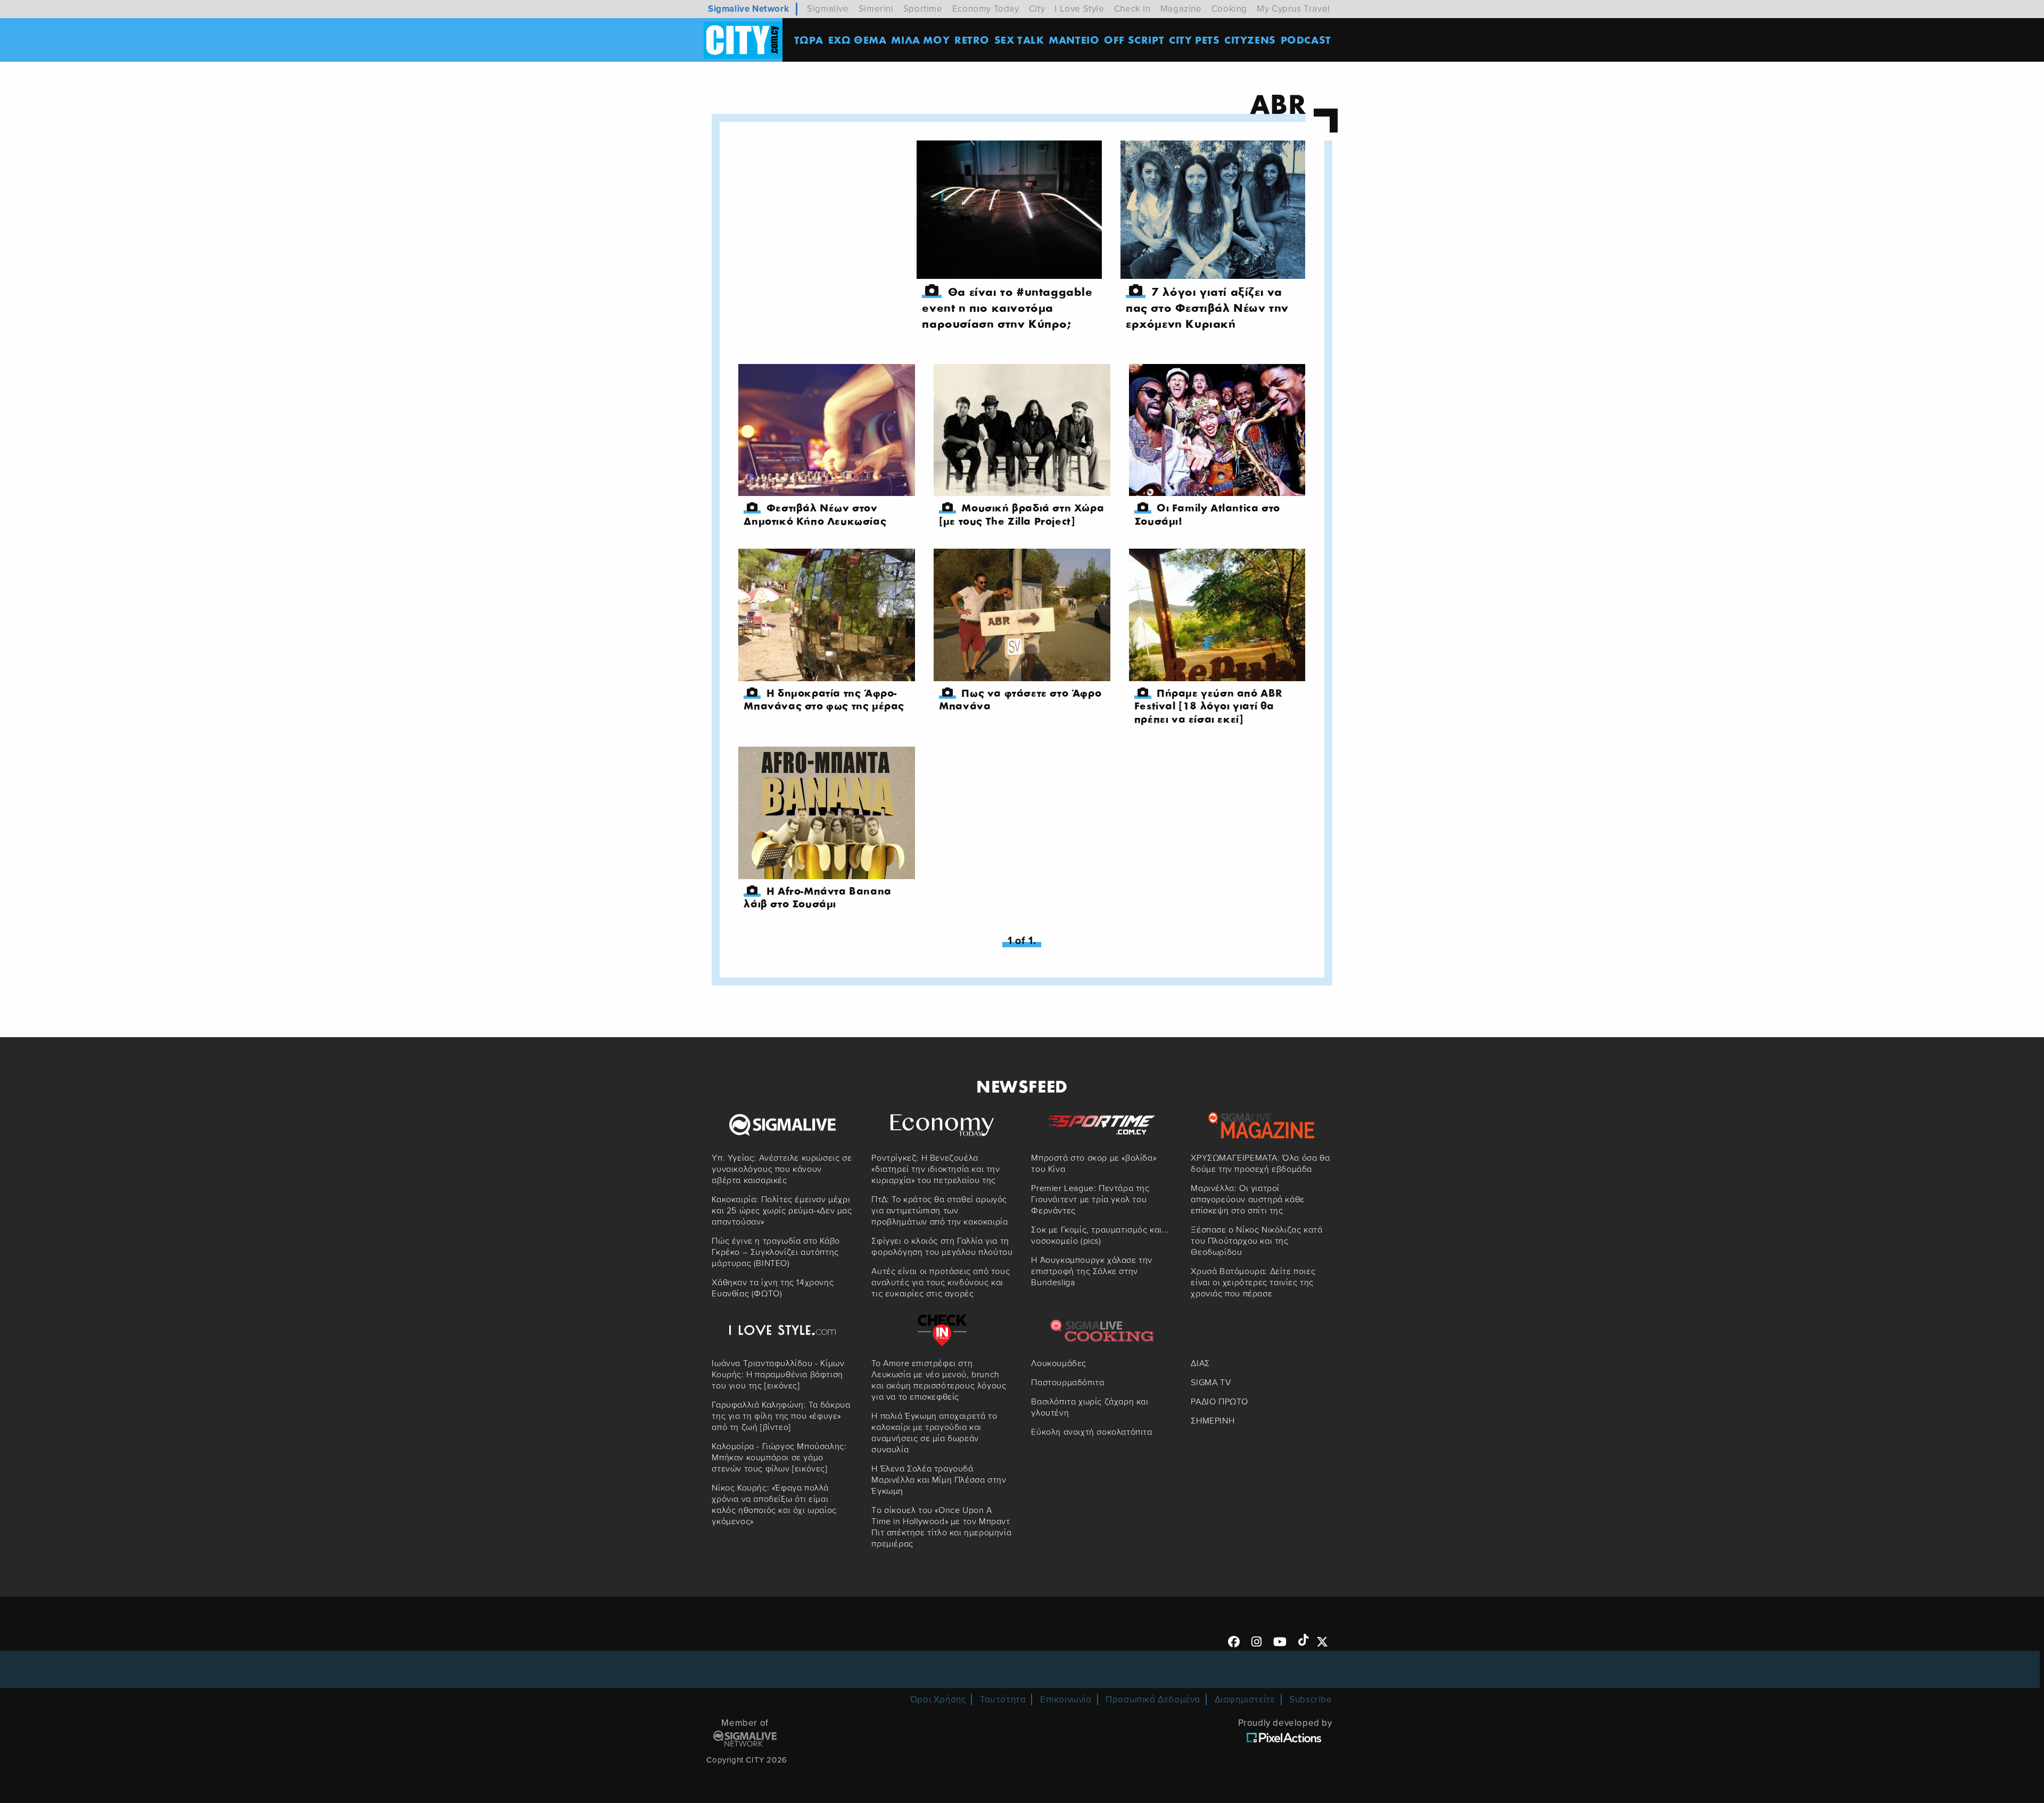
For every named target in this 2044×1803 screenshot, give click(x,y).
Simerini (876, 9)
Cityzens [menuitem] (1250, 40)
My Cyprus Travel (1293, 9)
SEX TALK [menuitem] (1019, 40)
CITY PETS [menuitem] (1194, 40)
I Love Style (1079, 9)
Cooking (1229, 9)
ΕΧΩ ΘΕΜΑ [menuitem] (858, 40)
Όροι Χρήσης (938, 1699)
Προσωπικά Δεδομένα (1153, 1699)
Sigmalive (828, 9)
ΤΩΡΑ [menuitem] (809, 40)
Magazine (1181, 9)
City (1037, 9)
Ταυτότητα (1003, 1699)
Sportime (923, 9)
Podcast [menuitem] (1306, 40)
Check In (1132, 9)
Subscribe (1311, 1699)
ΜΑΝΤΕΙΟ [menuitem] (1074, 40)
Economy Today (986, 9)
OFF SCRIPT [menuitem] (1134, 40)
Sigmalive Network (748, 9)
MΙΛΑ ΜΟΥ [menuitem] (920, 40)
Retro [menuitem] (972, 40)
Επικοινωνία (1066, 1699)
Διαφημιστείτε (1245, 1699)
